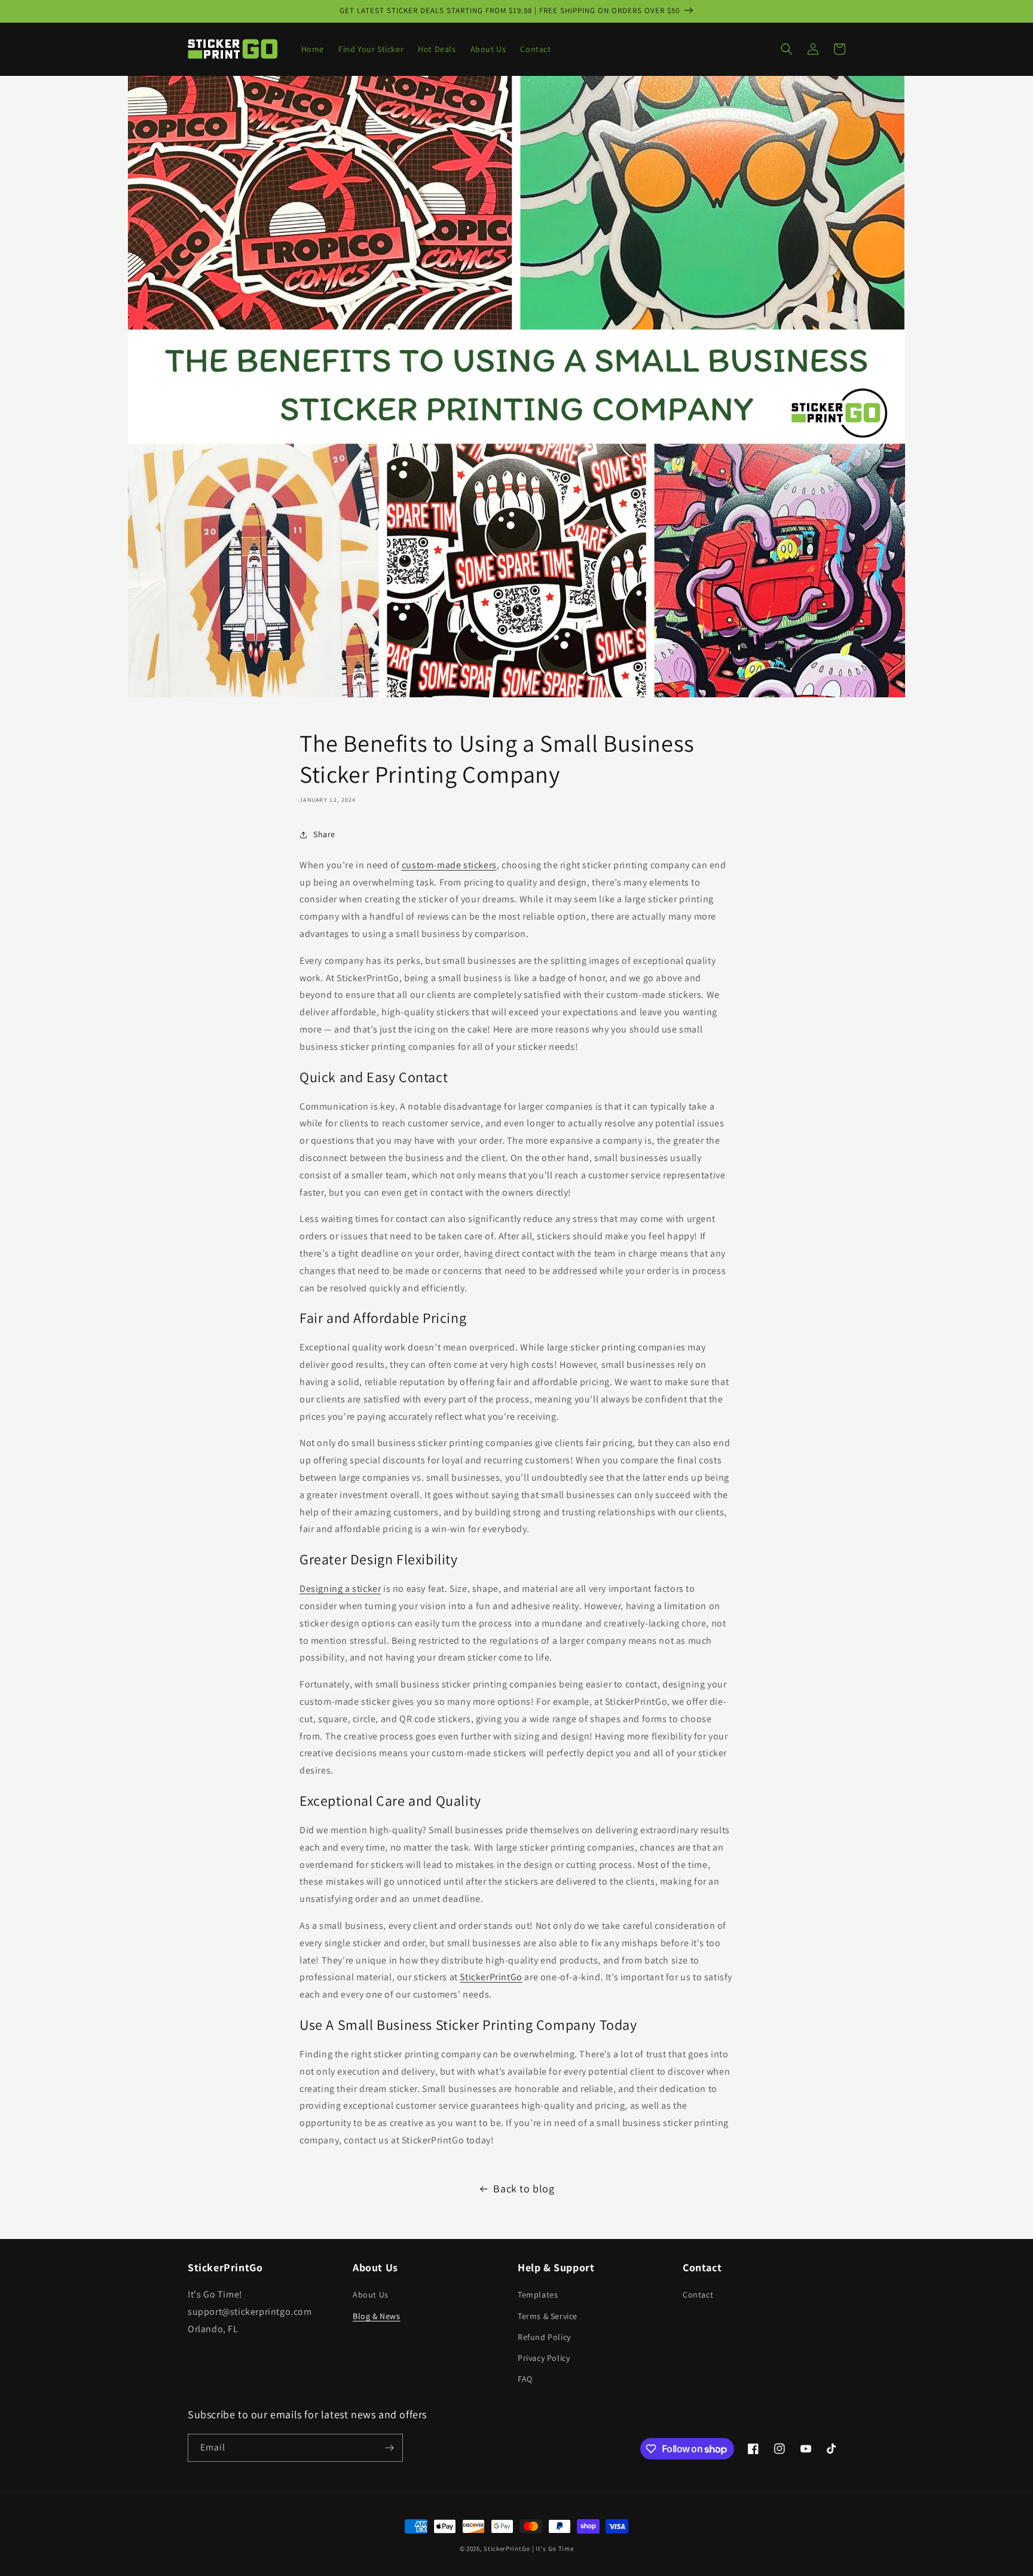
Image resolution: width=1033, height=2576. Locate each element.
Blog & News (377, 2316)
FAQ (525, 2379)
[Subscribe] (389, 2448)
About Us (371, 2295)
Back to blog (524, 2188)
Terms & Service (548, 2316)
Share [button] (324, 834)
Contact (698, 2295)
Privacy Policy (544, 2358)
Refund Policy (544, 2337)
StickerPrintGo (507, 2549)
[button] (787, 49)
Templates (538, 2295)
